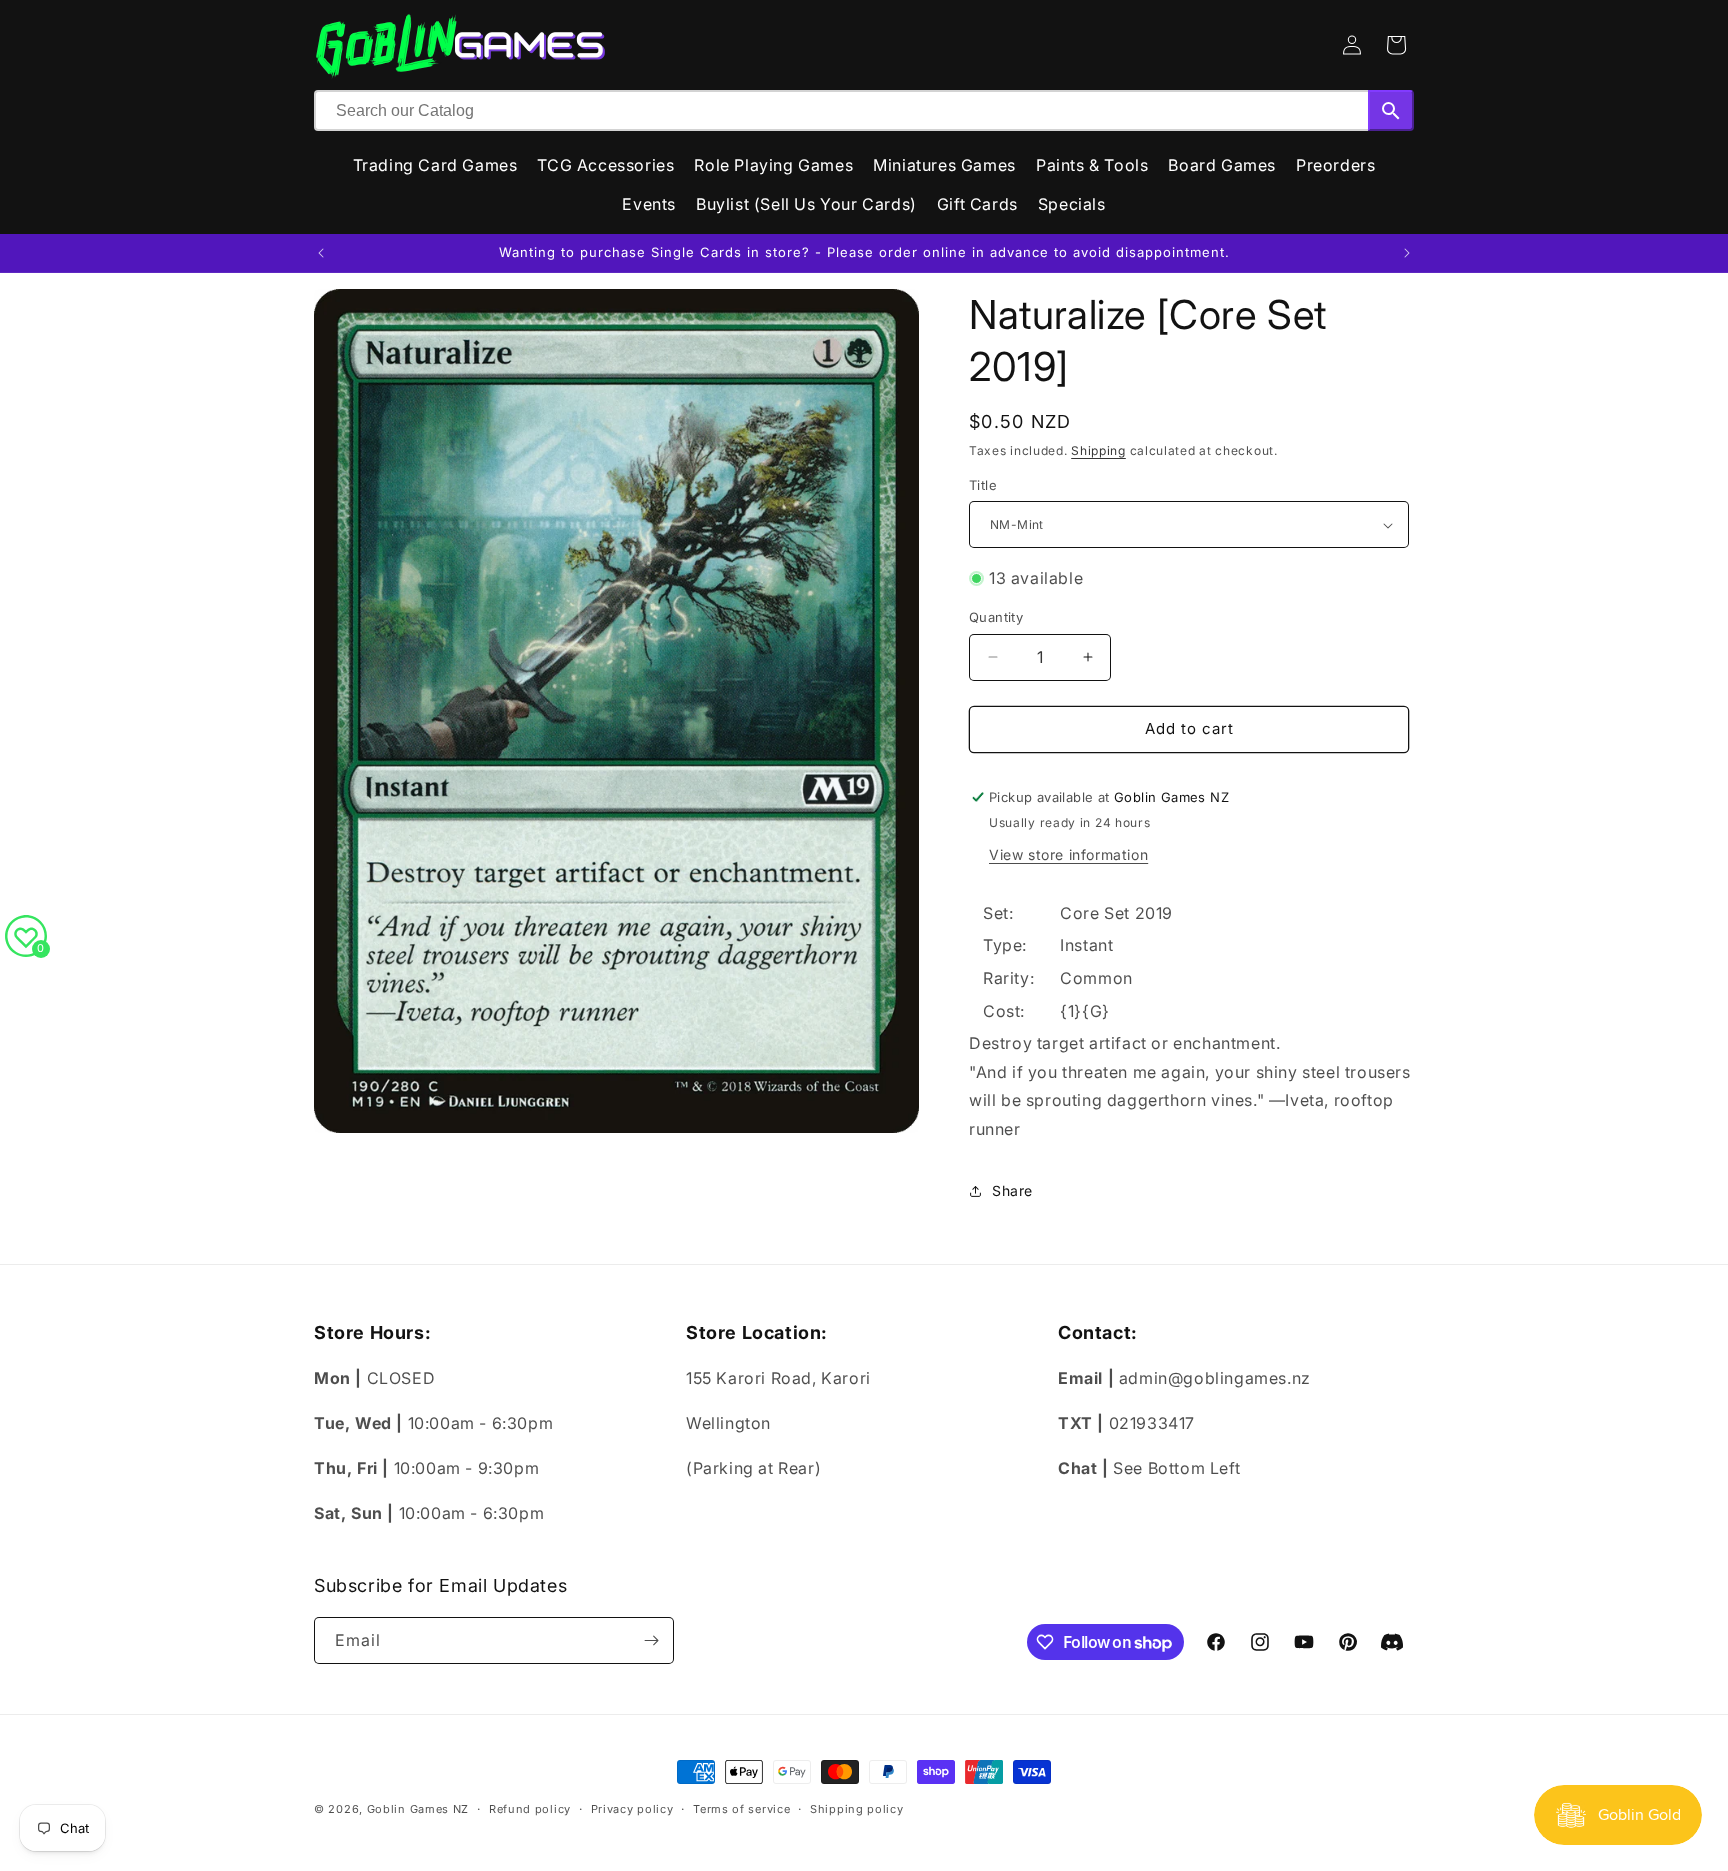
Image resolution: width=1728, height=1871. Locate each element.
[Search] (1391, 110)
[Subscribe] (651, 1640)
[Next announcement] (1407, 253)
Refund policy (530, 1809)
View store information (1068, 854)
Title (983, 485)
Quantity (996, 617)
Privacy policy (632, 1809)
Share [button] (1012, 1190)
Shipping (1098, 450)
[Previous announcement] (321, 253)
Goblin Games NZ (418, 1809)
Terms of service (741, 1809)
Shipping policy (857, 1809)
